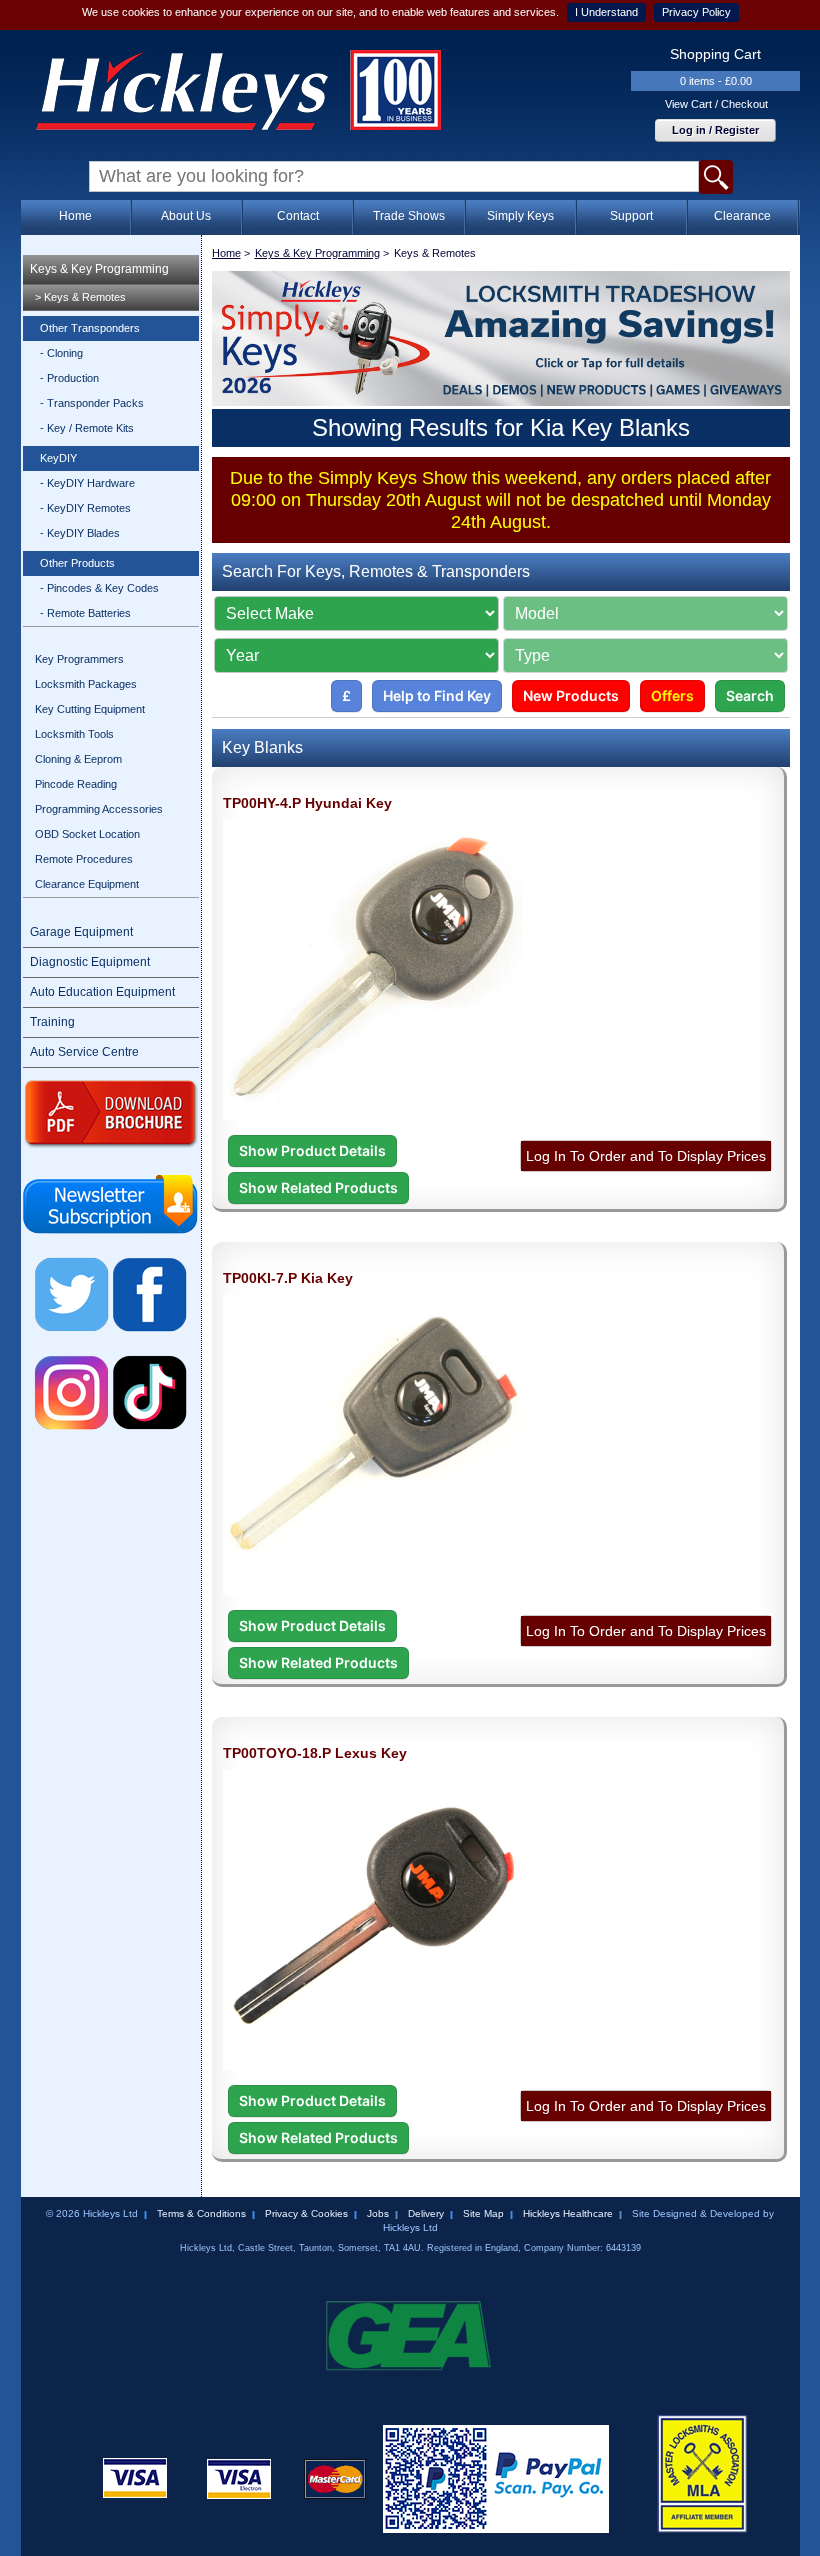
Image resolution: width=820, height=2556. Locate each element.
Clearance (742, 216)
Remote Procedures (84, 859)
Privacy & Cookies (306, 2213)
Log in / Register (715, 130)
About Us (186, 216)
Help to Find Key (437, 695)
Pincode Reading (76, 784)
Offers (672, 695)
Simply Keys (520, 216)
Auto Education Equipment (102, 992)
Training (52, 1022)
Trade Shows (409, 216)
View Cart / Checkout (716, 104)
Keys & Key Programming (99, 269)
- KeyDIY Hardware (87, 483)
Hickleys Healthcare (568, 2213)
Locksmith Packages (86, 684)
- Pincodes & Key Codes (99, 588)
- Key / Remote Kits (87, 428)
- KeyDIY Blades (80, 533)
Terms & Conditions (201, 2213)
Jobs (378, 2213)
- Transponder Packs (92, 403)
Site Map (483, 2213)
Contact (298, 216)
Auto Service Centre (84, 1052)
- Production (69, 378)
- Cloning (61, 353)
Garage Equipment (81, 932)
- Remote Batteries (85, 613)
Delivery (426, 2213)
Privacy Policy (696, 12)
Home (75, 216)
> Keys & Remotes (80, 297)
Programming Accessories (99, 809)
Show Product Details (312, 1150)
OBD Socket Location (87, 834)
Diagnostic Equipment (90, 962)
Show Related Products (318, 1187)
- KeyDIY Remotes (85, 508)
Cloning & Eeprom (78, 759)
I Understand (606, 12)
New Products (571, 695)
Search (750, 695)
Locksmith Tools (74, 734)
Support (631, 216)
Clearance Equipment (87, 884)
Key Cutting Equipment (90, 709)
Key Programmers (79, 659)
